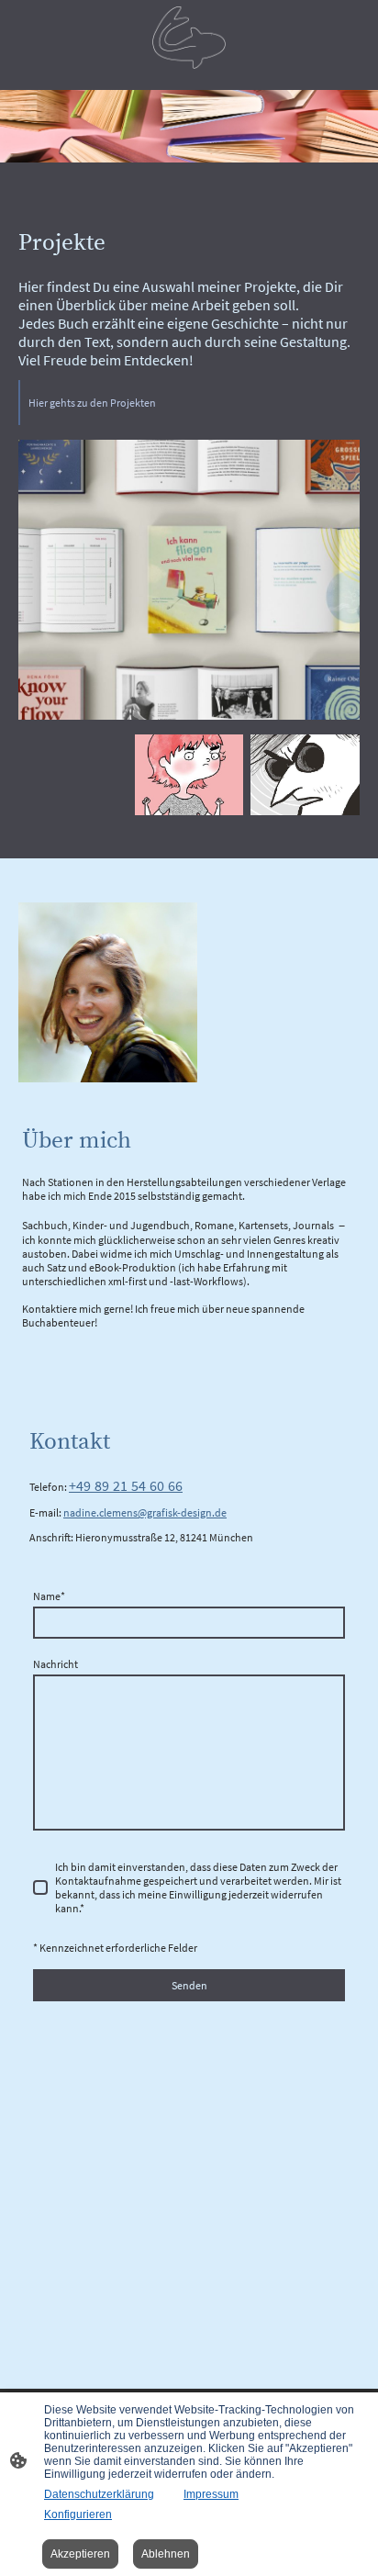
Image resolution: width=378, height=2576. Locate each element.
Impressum (211, 2494)
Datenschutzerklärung (99, 2494)
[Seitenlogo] (189, 38)
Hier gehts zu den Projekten (92, 403)
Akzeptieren (80, 2554)
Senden (189, 1985)
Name (49, 1596)
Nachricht (56, 1664)
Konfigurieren (78, 2514)
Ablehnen (166, 2554)
